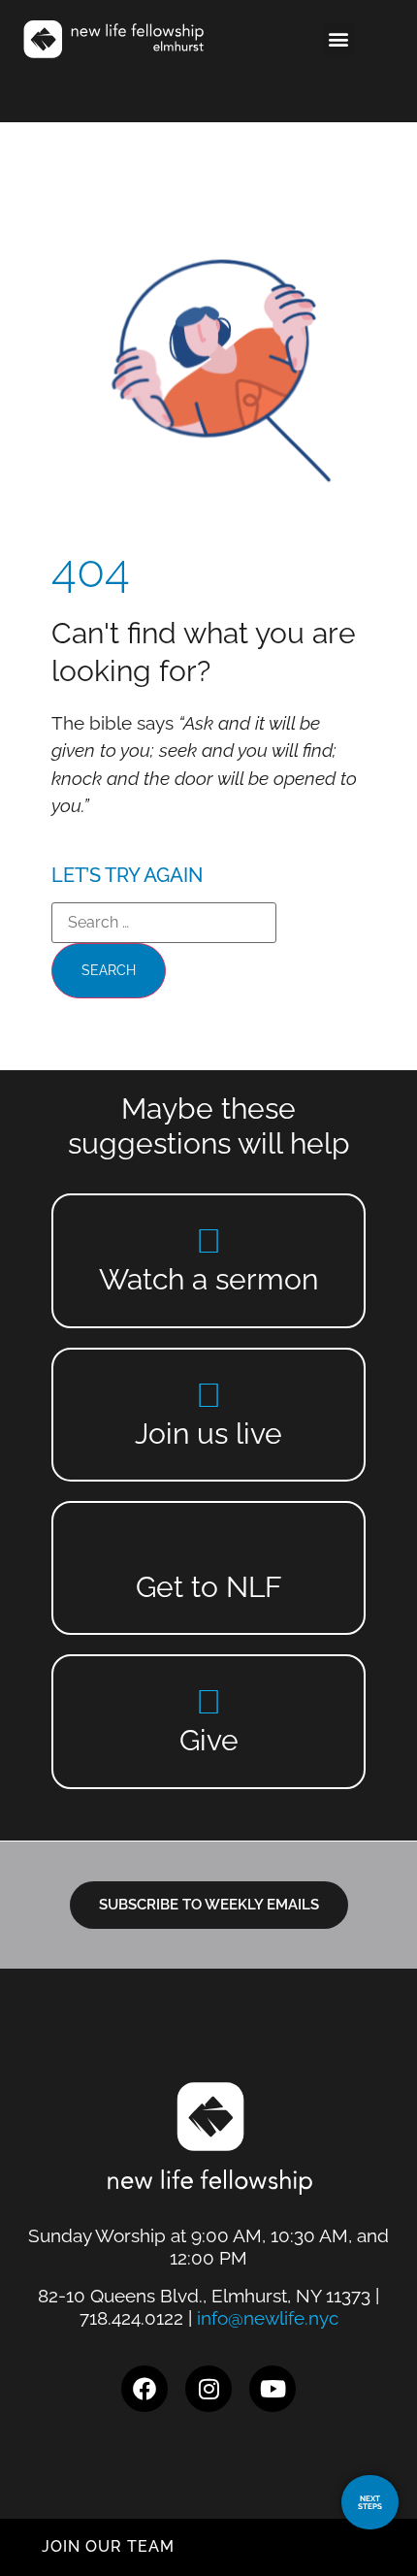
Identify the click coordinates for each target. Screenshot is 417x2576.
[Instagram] (208, 2389)
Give (209, 1740)
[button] (339, 39)
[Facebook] (144, 2389)
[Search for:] (164, 923)
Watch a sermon (208, 1279)
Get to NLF (209, 1587)
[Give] (209, 1701)
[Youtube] (273, 2389)
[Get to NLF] (209, 1548)
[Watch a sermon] (209, 1240)
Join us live (208, 1434)
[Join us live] (209, 1395)
